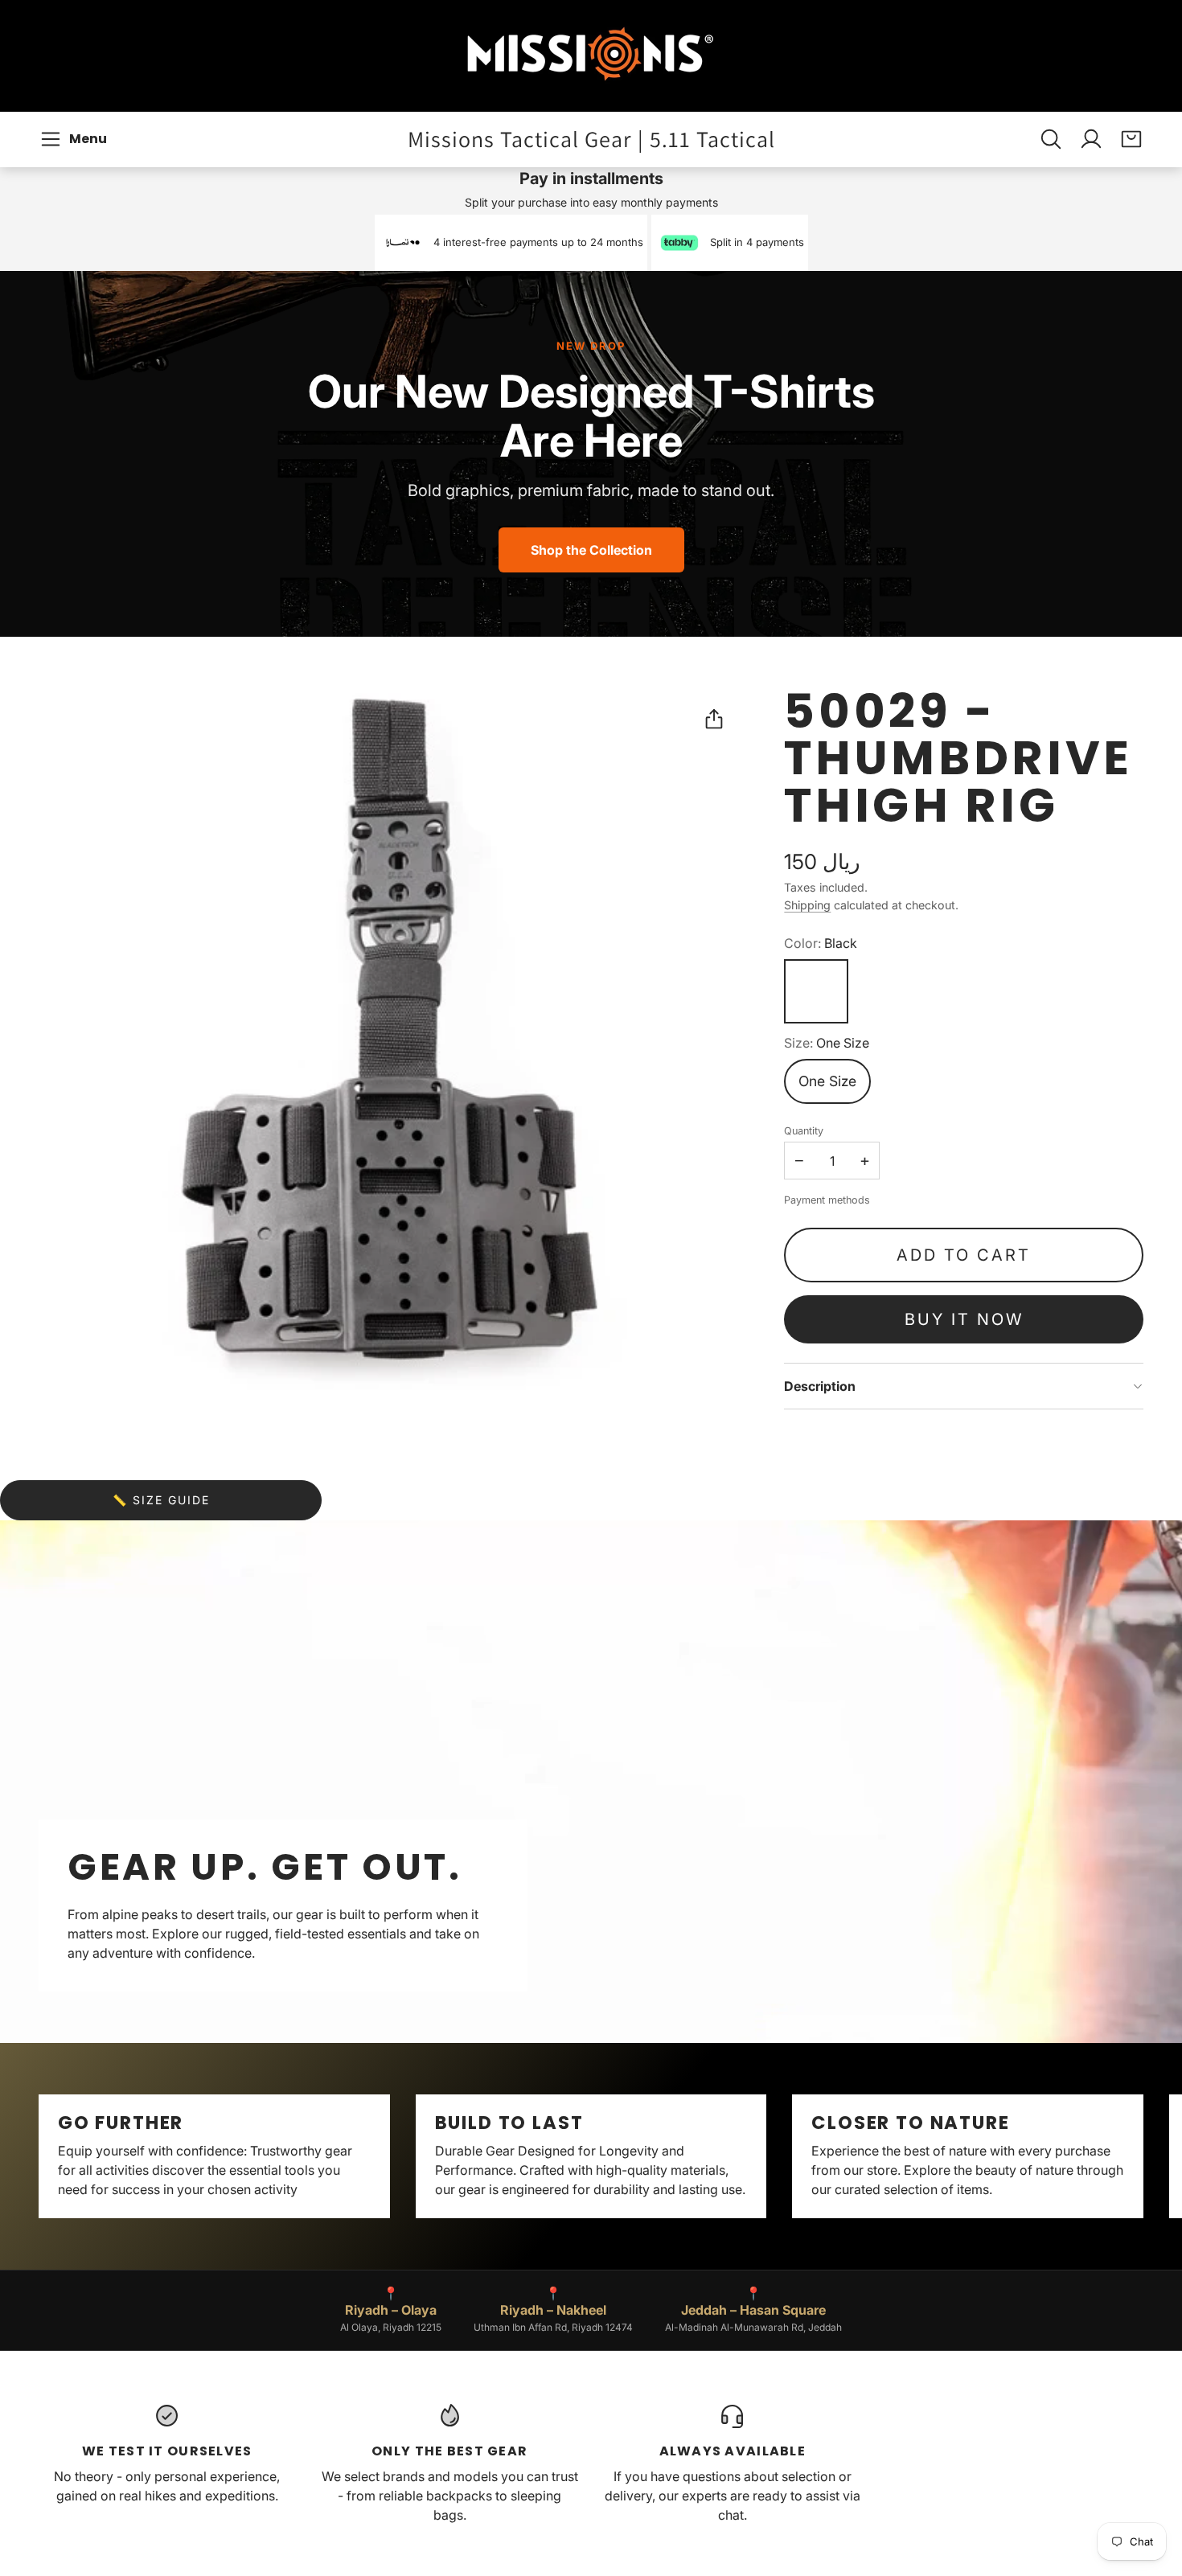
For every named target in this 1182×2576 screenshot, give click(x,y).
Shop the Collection (591, 550)
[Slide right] (1143, 2156)
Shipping (807, 905)
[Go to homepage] (591, 56)
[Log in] (1091, 139)
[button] (76, 139)
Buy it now (964, 1319)
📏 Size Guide (161, 1500)
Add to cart (964, 1255)
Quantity (804, 1131)
